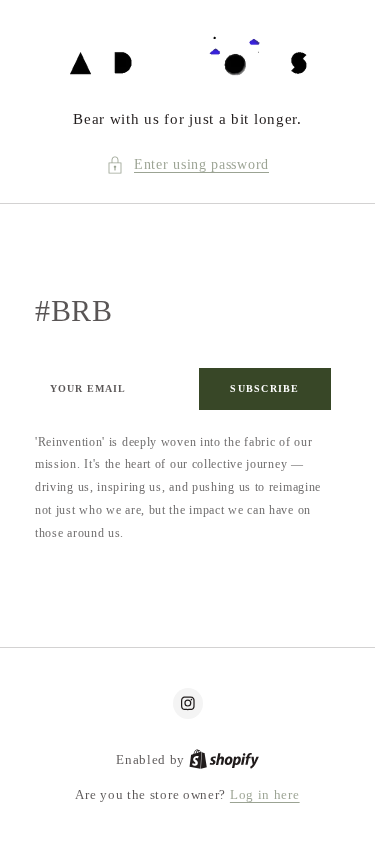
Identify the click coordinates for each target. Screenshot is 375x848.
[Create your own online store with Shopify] (224, 759)
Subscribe (264, 388)
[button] (187, 165)
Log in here (265, 794)
